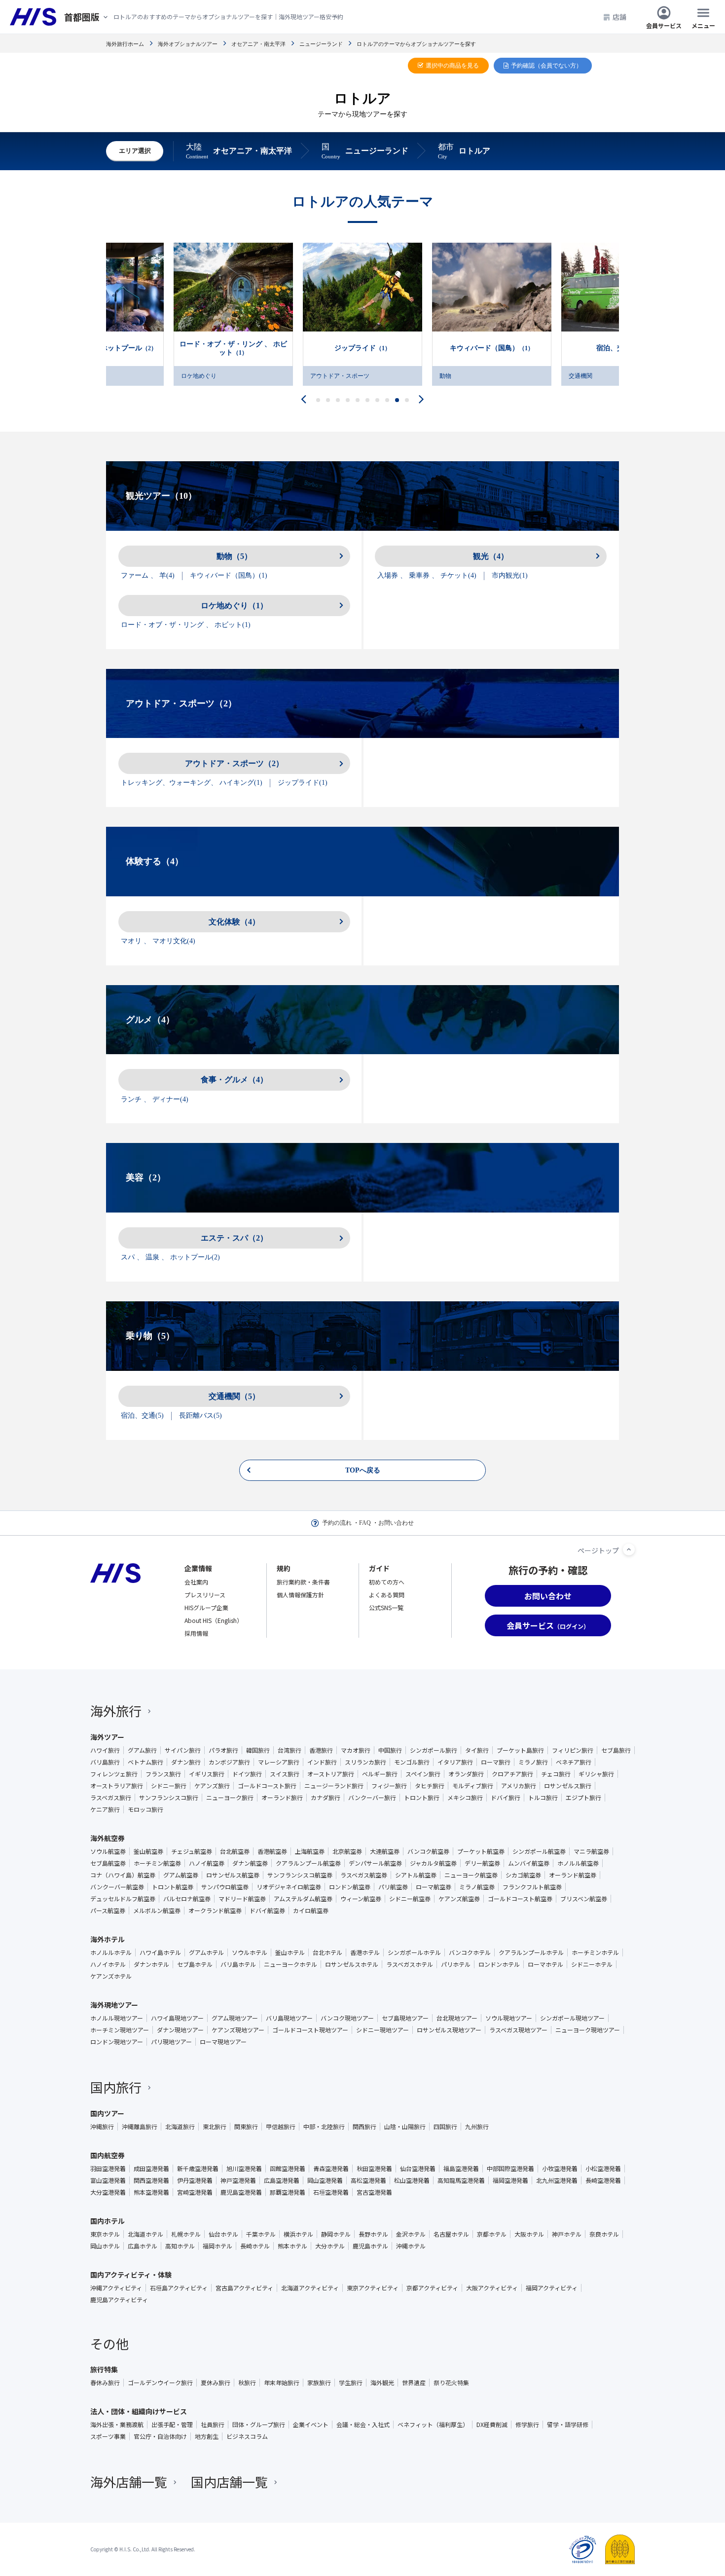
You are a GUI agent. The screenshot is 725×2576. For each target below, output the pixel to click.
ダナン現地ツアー (180, 2030)
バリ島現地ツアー (289, 2018)
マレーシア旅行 (279, 1762)
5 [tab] (358, 400)
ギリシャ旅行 (596, 1774)
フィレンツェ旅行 (114, 1774)
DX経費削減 (492, 2425)
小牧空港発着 (560, 2169)
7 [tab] (378, 400)
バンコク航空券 (428, 1851)
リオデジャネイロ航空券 (289, 1887)
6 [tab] (368, 400)
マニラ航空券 (591, 1851)
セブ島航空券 (108, 1863)
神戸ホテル (567, 2234)
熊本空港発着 (151, 2192)
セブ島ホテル (195, 1964)
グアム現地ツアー (235, 2018)
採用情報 (196, 1633)
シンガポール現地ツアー (572, 2018)
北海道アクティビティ (310, 2288)
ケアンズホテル (111, 1976)
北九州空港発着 (557, 2180)
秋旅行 (247, 2383)
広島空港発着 (282, 2180)
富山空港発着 (108, 2180)
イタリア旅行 (455, 1762)
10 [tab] (407, 400)
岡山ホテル (105, 2246)
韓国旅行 (258, 1750)
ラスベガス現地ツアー (518, 2030)
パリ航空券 (393, 1887)
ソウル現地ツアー (509, 2018)
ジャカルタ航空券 (433, 1863)
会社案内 (196, 1582)
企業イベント (311, 2425)
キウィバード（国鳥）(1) (229, 575)
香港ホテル (365, 1952)
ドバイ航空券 (267, 1911)
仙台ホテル (223, 2234)
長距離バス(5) (200, 1416)
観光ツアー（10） (161, 496)
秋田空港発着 (374, 2169)
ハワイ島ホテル (160, 1952)
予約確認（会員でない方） (546, 66)
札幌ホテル (186, 2234)
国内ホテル (108, 2221)
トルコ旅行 (543, 1798)
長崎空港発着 (603, 2180)
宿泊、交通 (492, 348)
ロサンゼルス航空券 (233, 1875)
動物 (316, 376)
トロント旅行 (422, 1798)
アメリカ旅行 (519, 1786)
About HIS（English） (214, 1620)
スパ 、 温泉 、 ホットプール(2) (170, 1257)
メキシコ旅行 (465, 1798)
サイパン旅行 (183, 1750)
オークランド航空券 (215, 1911)
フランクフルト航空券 (532, 1887)
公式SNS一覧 (386, 1607)
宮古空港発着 (374, 2192)
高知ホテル (180, 2246)
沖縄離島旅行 (140, 2127)
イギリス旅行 (207, 1774)
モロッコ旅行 (145, 1809)
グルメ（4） (150, 1020)
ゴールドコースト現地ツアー (310, 2030)
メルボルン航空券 (157, 1911)
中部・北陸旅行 (324, 2127)
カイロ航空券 (311, 1911)
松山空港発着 (412, 2180)
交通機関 (451, 376)
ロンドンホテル (499, 1964)
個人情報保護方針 (300, 1595)
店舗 (619, 17)
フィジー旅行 (389, 1786)
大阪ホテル (529, 2234)
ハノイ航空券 (207, 1863)
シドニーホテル (592, 1964)
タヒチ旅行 (430, 1786)
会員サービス (664, 25)
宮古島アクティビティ (244, 2288)
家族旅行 (319, 2383)
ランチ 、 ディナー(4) (155, 1099)
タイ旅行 (477, 1750)
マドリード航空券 (242, 1899)
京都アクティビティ (432, 2288)
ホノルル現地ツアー (117, 2018)
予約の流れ (337, 1523)
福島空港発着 (461, 2169)
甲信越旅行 (281, 2127)
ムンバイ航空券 (529, 1863)
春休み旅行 (105, 2383)
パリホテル (456, 1964)
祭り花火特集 (451, 2383)
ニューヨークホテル (290, 1964)
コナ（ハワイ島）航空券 (123, 1875)
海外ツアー (107, 1737)
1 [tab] (318, 400)
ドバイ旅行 (506, 1798)
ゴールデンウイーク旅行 (160, 2383)
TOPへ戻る (363, 1470)
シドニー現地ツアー (382, 2030)
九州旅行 (477, 2127)
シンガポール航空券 (539, 1851)
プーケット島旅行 (520, 1750)
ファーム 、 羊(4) (148, 575)
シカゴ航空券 (523, 1875)
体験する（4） (155, 861)
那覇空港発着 (288, 2192)
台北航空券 (235, 1851)
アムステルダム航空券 (303, 1899)
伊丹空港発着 (195, 2180)
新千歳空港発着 (198, 2169)
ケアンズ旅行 (212, 1786)
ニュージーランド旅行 (334, 1786)
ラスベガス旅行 (111, 1798)
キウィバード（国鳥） (362, 348)
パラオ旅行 (223, 1750)
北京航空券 (347, 1851)
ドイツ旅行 (247, 1774)
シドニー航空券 (410, 1899)
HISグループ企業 (206, 1607)
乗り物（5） (150, 1336)
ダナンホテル (151, 1964)
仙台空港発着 (418, 2169)
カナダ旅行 (326, 1798)
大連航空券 (385, 1851)
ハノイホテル (108, 1964)
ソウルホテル (250, 1952)
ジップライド (233, 348)
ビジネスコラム (247, 2436)
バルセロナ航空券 (187, 1899)
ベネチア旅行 (574, 1762)
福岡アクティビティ (552, 2288)
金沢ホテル (411, 2234)
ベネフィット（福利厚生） (433, 2425)
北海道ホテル (145, 2234)
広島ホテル (143, 2246)
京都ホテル (492, 2234)
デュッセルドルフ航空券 (123, 1899)
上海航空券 (310, 1851)
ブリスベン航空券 (584, 1899)
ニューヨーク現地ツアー (588, 2030)
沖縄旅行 (102, 2127)
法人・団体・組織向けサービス (139, 2411)
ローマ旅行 (496, 1762)
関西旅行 (364, 2127)
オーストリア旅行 (331, 1774)
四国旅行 (445, 2127)
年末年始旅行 (282, 2383)
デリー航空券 (482, 1863)
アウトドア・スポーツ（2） (181, 703)
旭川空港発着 (244, 2169)
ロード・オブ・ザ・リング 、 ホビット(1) (186, 625)
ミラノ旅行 (533, 1762)
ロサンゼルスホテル (352, 1964)
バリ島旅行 (105, 1762)
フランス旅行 (163, 1774)
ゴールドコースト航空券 (520, 1899)
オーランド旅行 (282, 1798)
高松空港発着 (368, 2180)
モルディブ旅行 (473, 1786)
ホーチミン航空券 (157, 1863)
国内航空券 (108, 2155)
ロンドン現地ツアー (117, 2042)
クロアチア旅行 (512, 1774)
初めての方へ (387, 1582)
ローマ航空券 (434, 1887)
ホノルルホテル (111, 1952)
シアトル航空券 (416, 1875)
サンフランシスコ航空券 (300, 1875)
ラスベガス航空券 (364, 1875)
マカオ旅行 (356, 1750)
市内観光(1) (510, 575)
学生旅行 (351, 2383)
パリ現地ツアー (171, 2042)
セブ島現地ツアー (405, 2018)
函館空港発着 (288, 2169)
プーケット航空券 (481, 1851)
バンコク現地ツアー (347, 2018)
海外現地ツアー (114, 2005)
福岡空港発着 (510, 2180)
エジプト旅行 (583, 1798)
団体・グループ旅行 (259, 2425)
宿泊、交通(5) (142, 1416)
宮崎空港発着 (195, 2192)
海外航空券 (108, 1838)
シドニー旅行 (169, 1786)
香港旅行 (321, 1750)
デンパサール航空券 (375, 1863)
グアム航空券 (181, 1875)
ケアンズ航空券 (459, 1899)
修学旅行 (527, 2425)
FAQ (365, 1523)
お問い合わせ (396, 1523)
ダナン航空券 (250, 1863)
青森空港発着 (331, 2169)
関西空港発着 (151, 2180)
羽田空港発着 (108, 2169)
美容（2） (146, 1178)
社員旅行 (213, 2425)
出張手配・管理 (172, 2425)
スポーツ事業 (108, 2436)
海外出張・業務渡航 (117, 2425)
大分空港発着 (108, 2192)
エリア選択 (135, 151)
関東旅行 (246, 2127)
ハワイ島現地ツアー (177, 2018)
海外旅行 (116, 1711)
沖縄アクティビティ (116, 2288)
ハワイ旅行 (105, 1750)
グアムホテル (206, 1952)
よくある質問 (387, 1595)
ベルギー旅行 (380, 1774)
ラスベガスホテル (410, 1964)
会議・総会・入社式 (363, 2425)
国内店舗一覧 (229, 2482)
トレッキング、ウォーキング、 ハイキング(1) (192, 783)
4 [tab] (348, 400)
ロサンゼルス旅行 (568, 1786)
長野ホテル (373, 2234)
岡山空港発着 (325, 2180)
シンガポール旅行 (434, 1750)
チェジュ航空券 (192, 1851)
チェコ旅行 (556, 1774)
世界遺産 (414, 2383)
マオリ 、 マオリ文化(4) (158, 941)
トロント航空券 (173, 1887)
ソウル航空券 (108, 1851)
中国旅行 (390, 1750)
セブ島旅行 (616, 1750)
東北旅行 (215, 2127)
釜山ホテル (290, 1952)
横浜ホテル (298, 2234)
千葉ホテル (261, 2234)
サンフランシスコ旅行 (169, 1798)
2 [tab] (328, 400)
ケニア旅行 (105, 1809)
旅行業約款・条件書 (303, 1582)
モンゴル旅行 (412, 1762)
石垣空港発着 (331, 2192)
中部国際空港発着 (510, 2169)
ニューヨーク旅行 (230, 1798)
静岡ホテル (336, 2234)
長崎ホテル (255, 2246)
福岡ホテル (217, 2246)
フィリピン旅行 (573, 1750)
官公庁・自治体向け (160, 2436)
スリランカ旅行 (365, 1762)
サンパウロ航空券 (225, 1887)
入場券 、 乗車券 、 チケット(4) (427, 575)
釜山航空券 (148, 1851)
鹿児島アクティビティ (119, 2300)
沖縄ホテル (411, 2246)
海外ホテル (108, 1939)
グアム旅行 (142, 1750)
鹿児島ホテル (370, 2246)
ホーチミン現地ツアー (120, 2030)
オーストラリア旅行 (117, 1786)
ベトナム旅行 (145, 1762)
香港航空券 (272, 1851)
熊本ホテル (292, 2246)
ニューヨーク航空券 (471, 1875)
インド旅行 (322, 1762)
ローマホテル (545, 1964)
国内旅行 (116, 2087)
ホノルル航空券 (578, 1863)
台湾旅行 (290, 1750)
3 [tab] (338, 400)
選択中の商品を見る (452, 66)
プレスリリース (205, 1595)
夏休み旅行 (216, 2383)
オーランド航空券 (573, 1875)
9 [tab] (397, 400)
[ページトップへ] (629, 1549)
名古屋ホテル (451, 2234)
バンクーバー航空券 (117, 1887)
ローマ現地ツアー (223, 2042)
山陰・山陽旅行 (405, 2127)
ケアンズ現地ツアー (238, 2030)
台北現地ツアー (457, 2018)
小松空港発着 (603, 2169)
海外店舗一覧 (129, 2482)
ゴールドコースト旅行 (267, 1786)
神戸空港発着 (238, 2180)
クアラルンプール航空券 (308, 1863)
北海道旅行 (180, 2127)
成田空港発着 (151, 2169)
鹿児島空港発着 (241, 2192)
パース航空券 (108, 1911)
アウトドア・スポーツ (211, 376)
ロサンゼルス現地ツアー (449, 2030)
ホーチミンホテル (595, 1952)
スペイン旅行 (423, 1774)
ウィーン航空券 (361, 1899)
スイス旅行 (285, 1774)
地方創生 (207, 2436)
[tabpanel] (362, 314)
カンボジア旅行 (229, 1762)
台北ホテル (327, 1952)
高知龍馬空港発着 (461, 2180)
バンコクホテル (470, 1952)
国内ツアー (107, 2113)
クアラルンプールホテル (531, 1952)
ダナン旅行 (186, 1762)
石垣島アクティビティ (179, 2288)
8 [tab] (387, 400)
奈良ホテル (604, 2234)
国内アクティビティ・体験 (131, 2275)
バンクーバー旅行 (372, 1798)
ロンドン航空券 (350, 1887)
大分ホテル (330, 2246)
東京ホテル (105, 2234)
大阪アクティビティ (492, 2288)
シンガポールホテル (414, 1952)
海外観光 (382, 2383)
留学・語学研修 (568, 2425)
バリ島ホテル (238, 1964)
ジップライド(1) (303, 783)
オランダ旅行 (466, 1774)
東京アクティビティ (373, 2288)
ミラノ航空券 (477, 1887)
